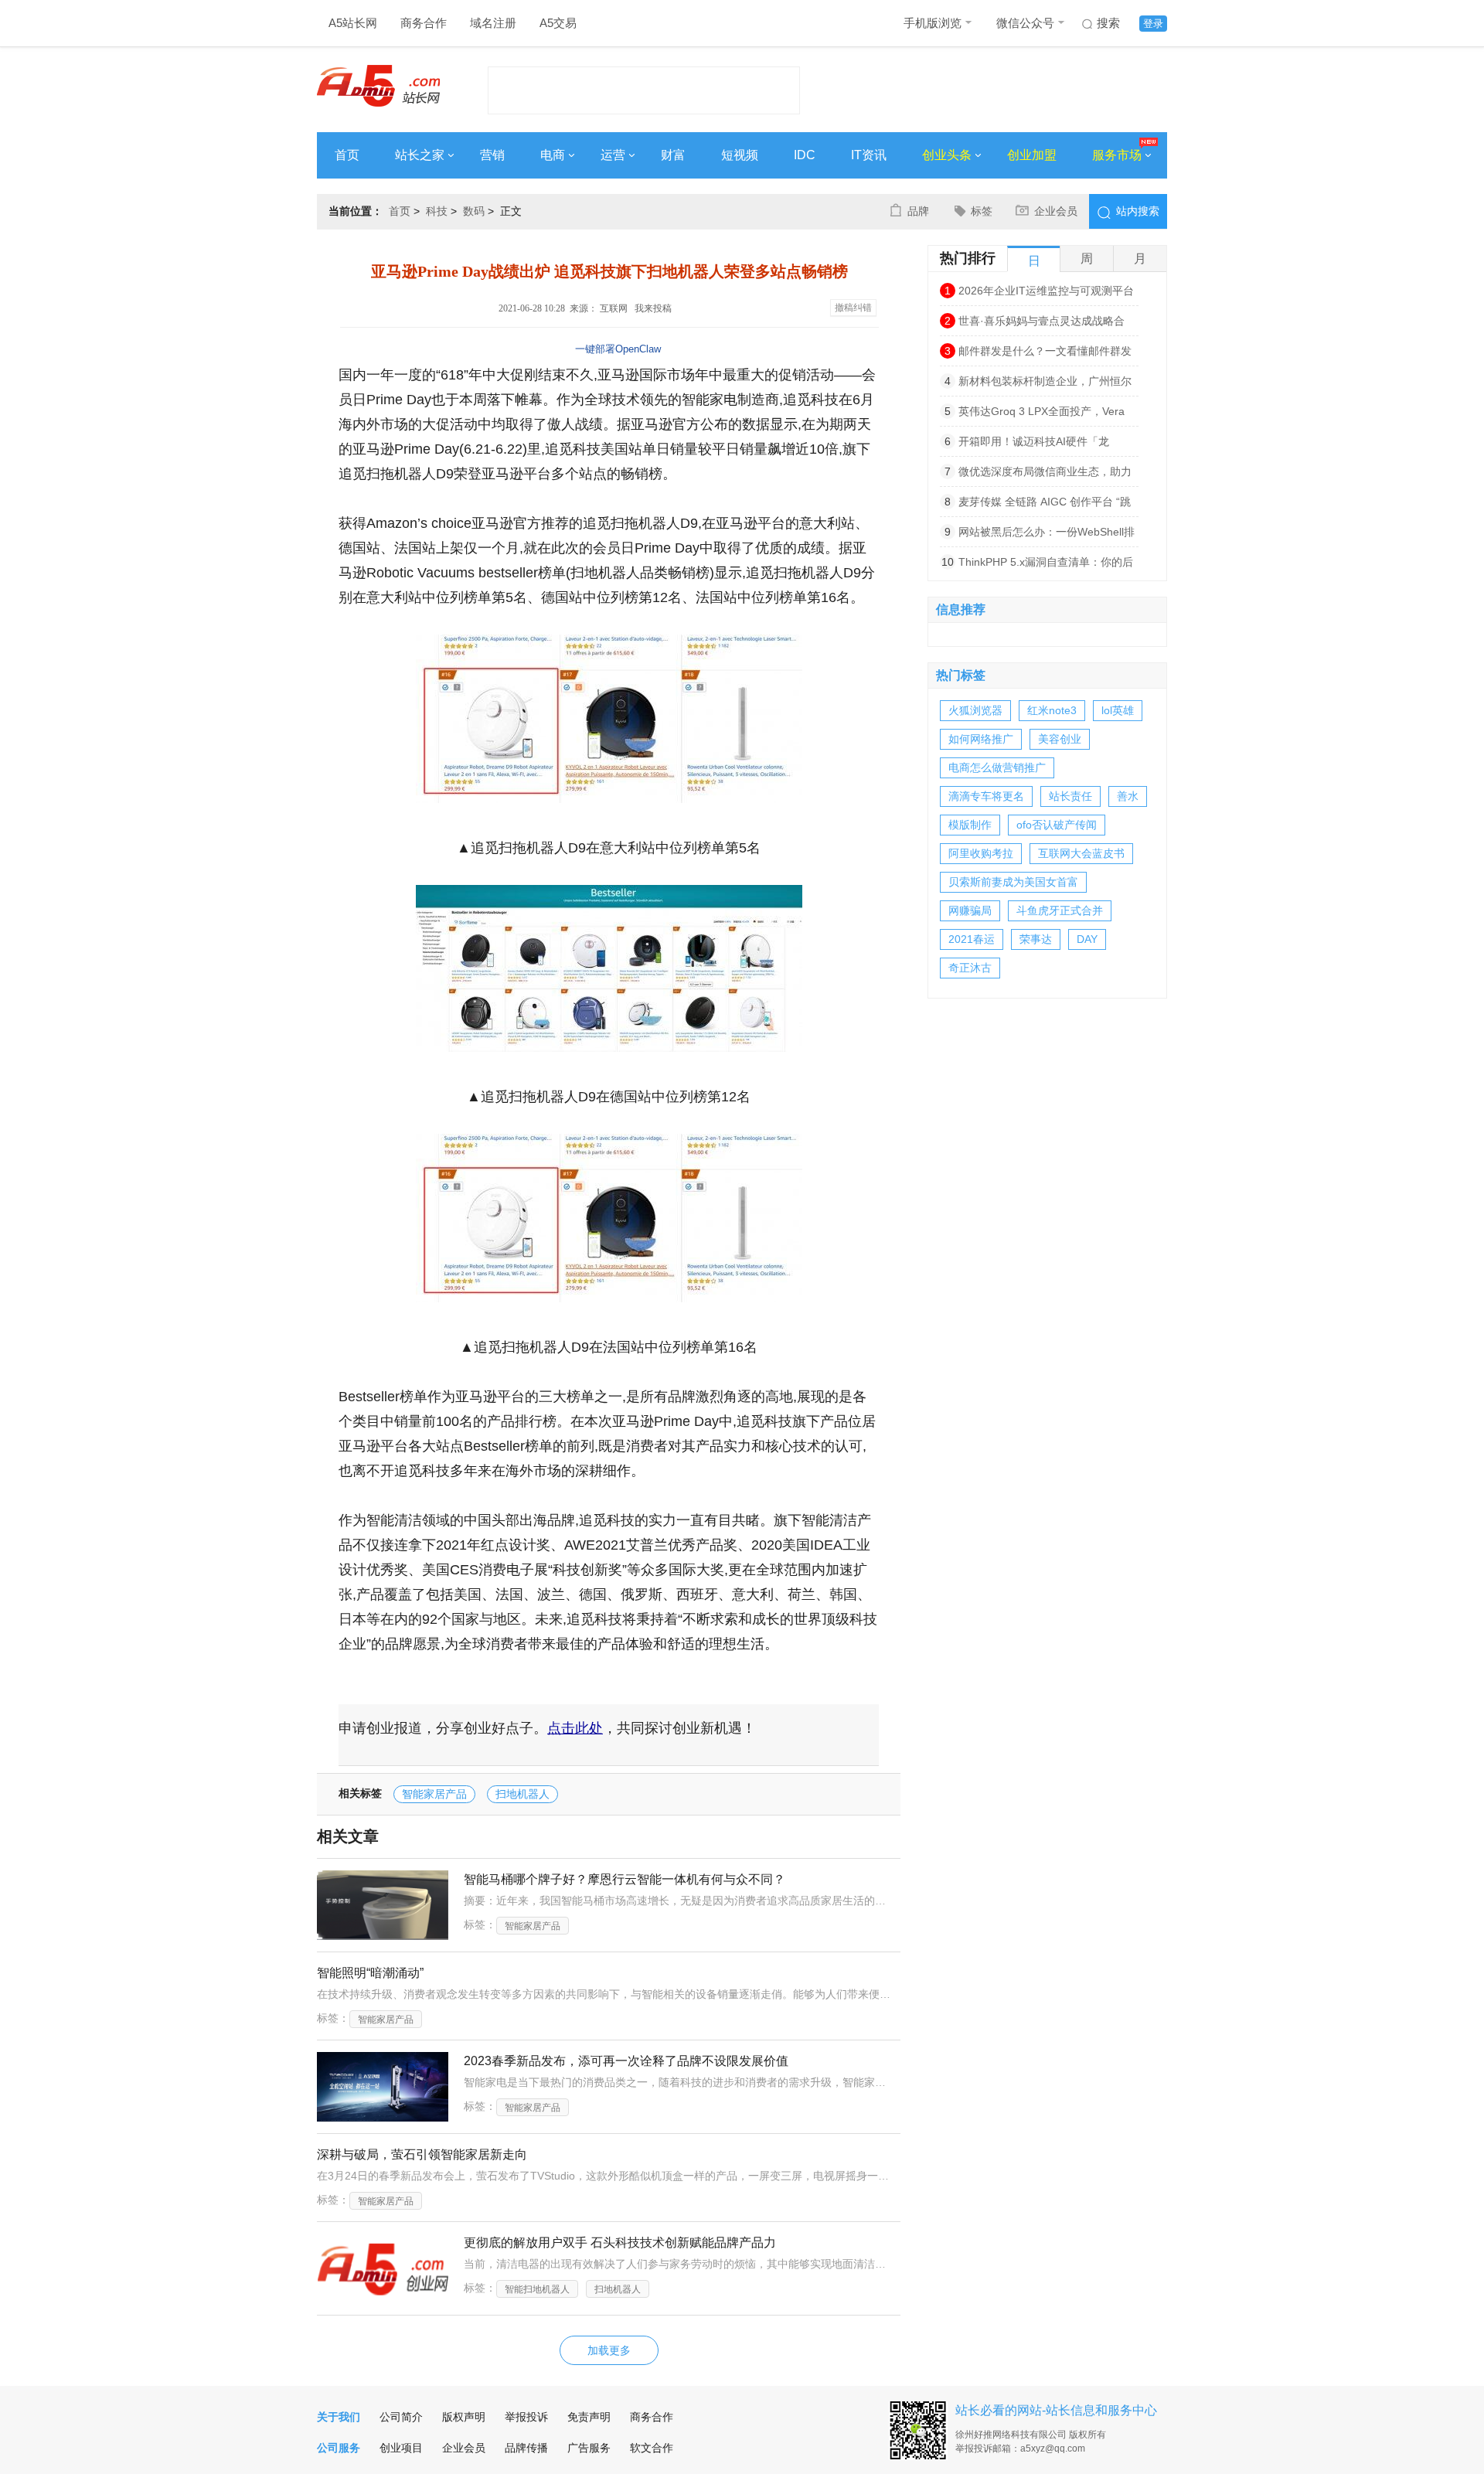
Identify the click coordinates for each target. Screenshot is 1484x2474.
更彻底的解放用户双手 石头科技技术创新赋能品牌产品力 (620, 2243)
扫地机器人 (522, 1794)
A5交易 (558, 23)
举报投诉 (526, 2417)
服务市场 (1117, 155)
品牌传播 (526, 2448)
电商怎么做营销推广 (997, 767)
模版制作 (970, 825)
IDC (805, 155)
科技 (437, 211)
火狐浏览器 (975, 710)
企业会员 (1056, 211)
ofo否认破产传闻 (1057, 825)
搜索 (1108, 23)
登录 (1153, 24)
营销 (492, 155)
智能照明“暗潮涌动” (370, 1973)
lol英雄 (1118, 710)
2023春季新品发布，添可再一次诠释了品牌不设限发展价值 (626, 2061)
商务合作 (424, 23)
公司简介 (401, 2417)
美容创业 (1060, 739)
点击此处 (575, 1728)
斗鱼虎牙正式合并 (1060, 910)
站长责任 (1070, 796)
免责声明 (589, 2417)
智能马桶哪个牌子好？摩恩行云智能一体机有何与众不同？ (625, 1879)
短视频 (740, 155)
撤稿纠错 (853, 308)
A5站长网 (353, 23)
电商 (553, 155)
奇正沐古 (970, 968)
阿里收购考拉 (981, 853)
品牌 (918, 211)
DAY (1087, 939)
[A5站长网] (378, 86)
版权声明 (464, 2417)
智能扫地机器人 (537, 2289)
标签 (982, 211)
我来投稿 (653, 308)
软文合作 (652, 2448)
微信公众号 (1025, 23)
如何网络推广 (981, 739)
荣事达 (1036, 939)
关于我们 (339, 2417)
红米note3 (1052, 710)
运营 (613, 155)
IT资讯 (869, 155)
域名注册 (493, 23)
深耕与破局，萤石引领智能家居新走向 (422, 2154)
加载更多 (609, 2350)
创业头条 (947, 155)
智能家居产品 (434, 1794)
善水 (1128, 796)
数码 (474, 211)
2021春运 (972, 939)
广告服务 (589, 2448)
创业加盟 (1032, 155)
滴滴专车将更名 (986, 796)
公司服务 (339, 2448)
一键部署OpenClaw (618, 349)
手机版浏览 (933, 23)
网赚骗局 (970, 910)
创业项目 (401, 2448)
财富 (673, 155)
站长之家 (420, 155)
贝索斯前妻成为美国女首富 (1013, 882)
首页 (347, 155)
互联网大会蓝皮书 (1081, 853)
